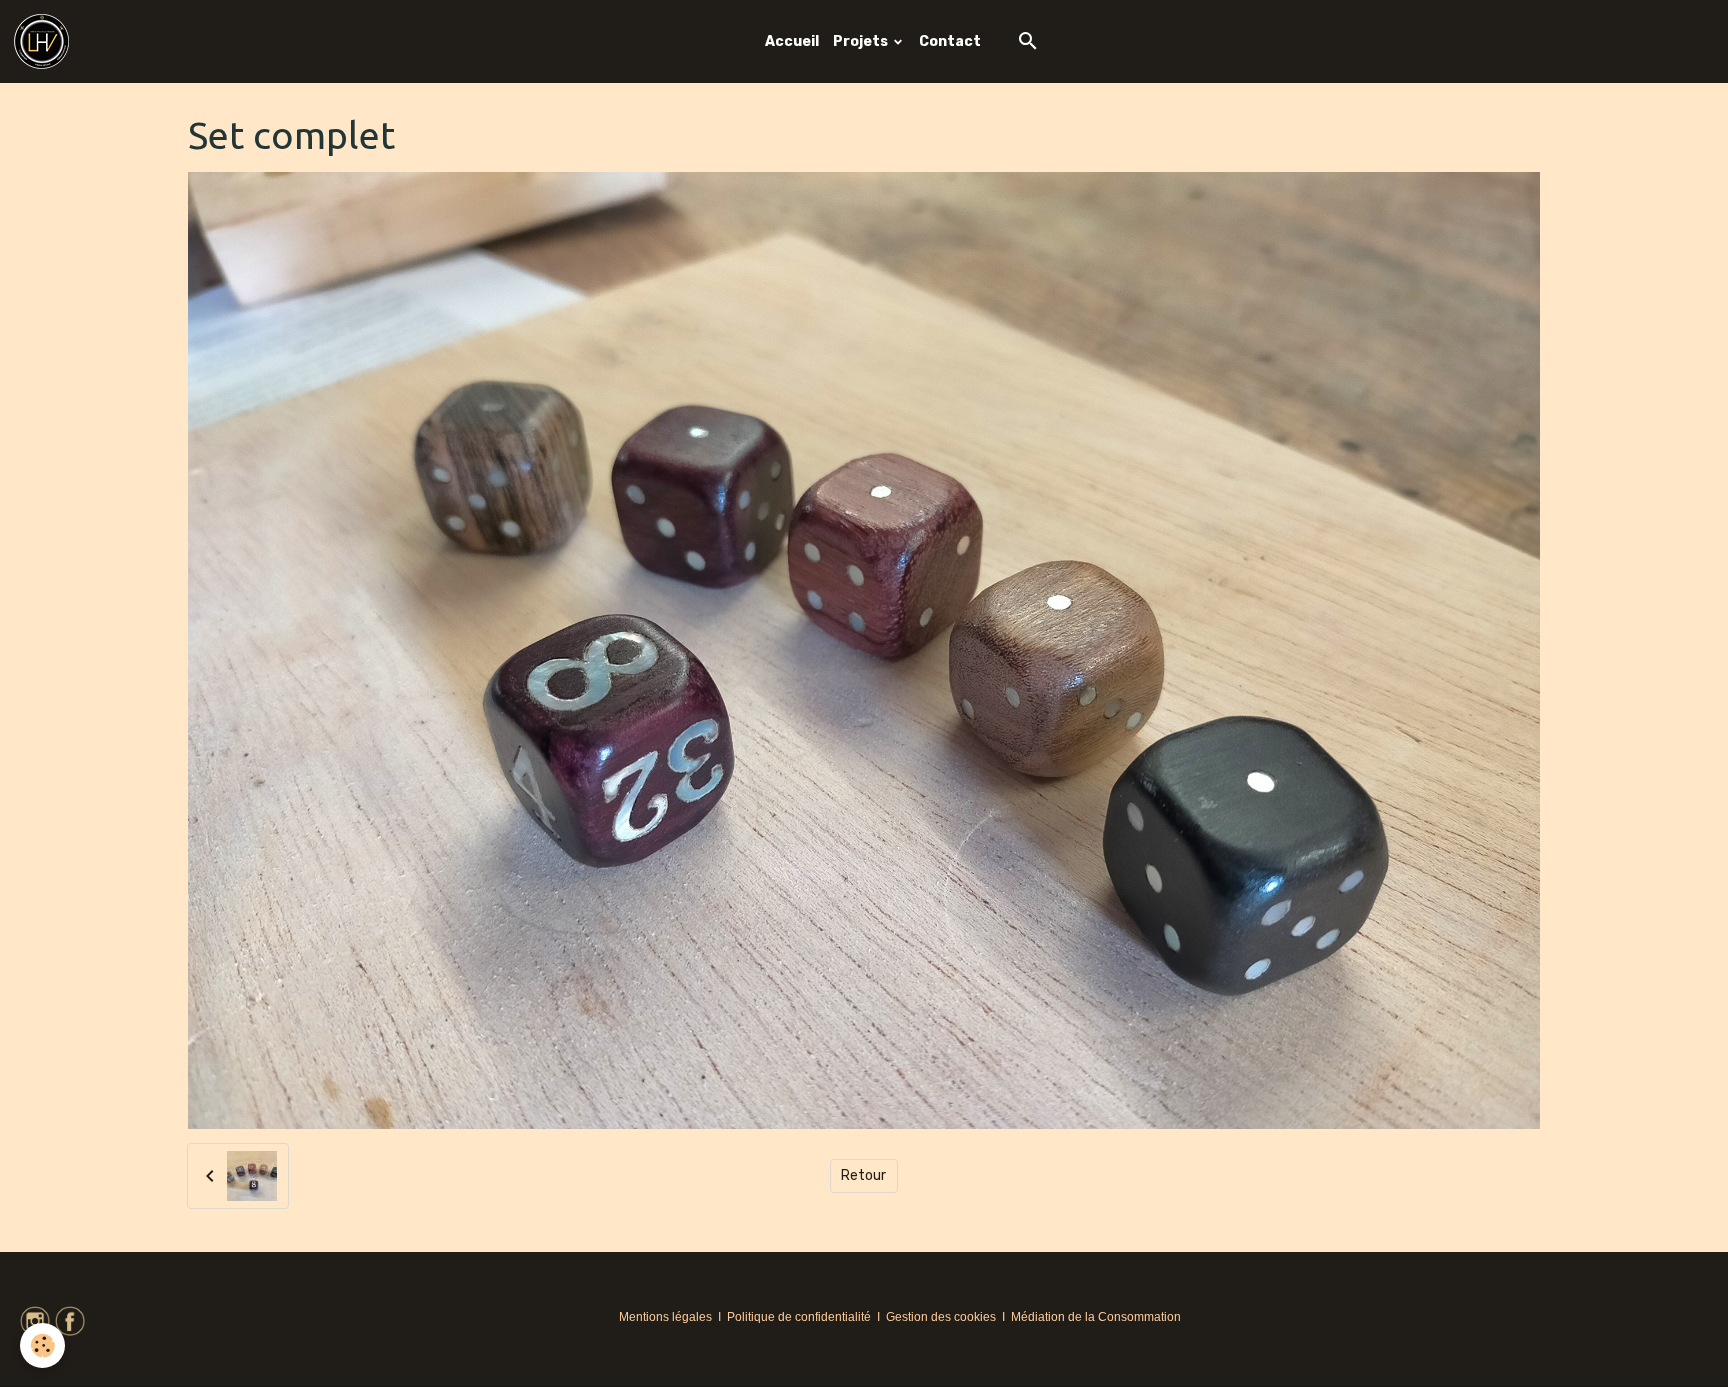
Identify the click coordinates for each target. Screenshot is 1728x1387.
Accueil (792, 41)
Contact (950, 41)
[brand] (45, 41)
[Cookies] (42, 1345)
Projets (862, 41)
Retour (863, 1175)
